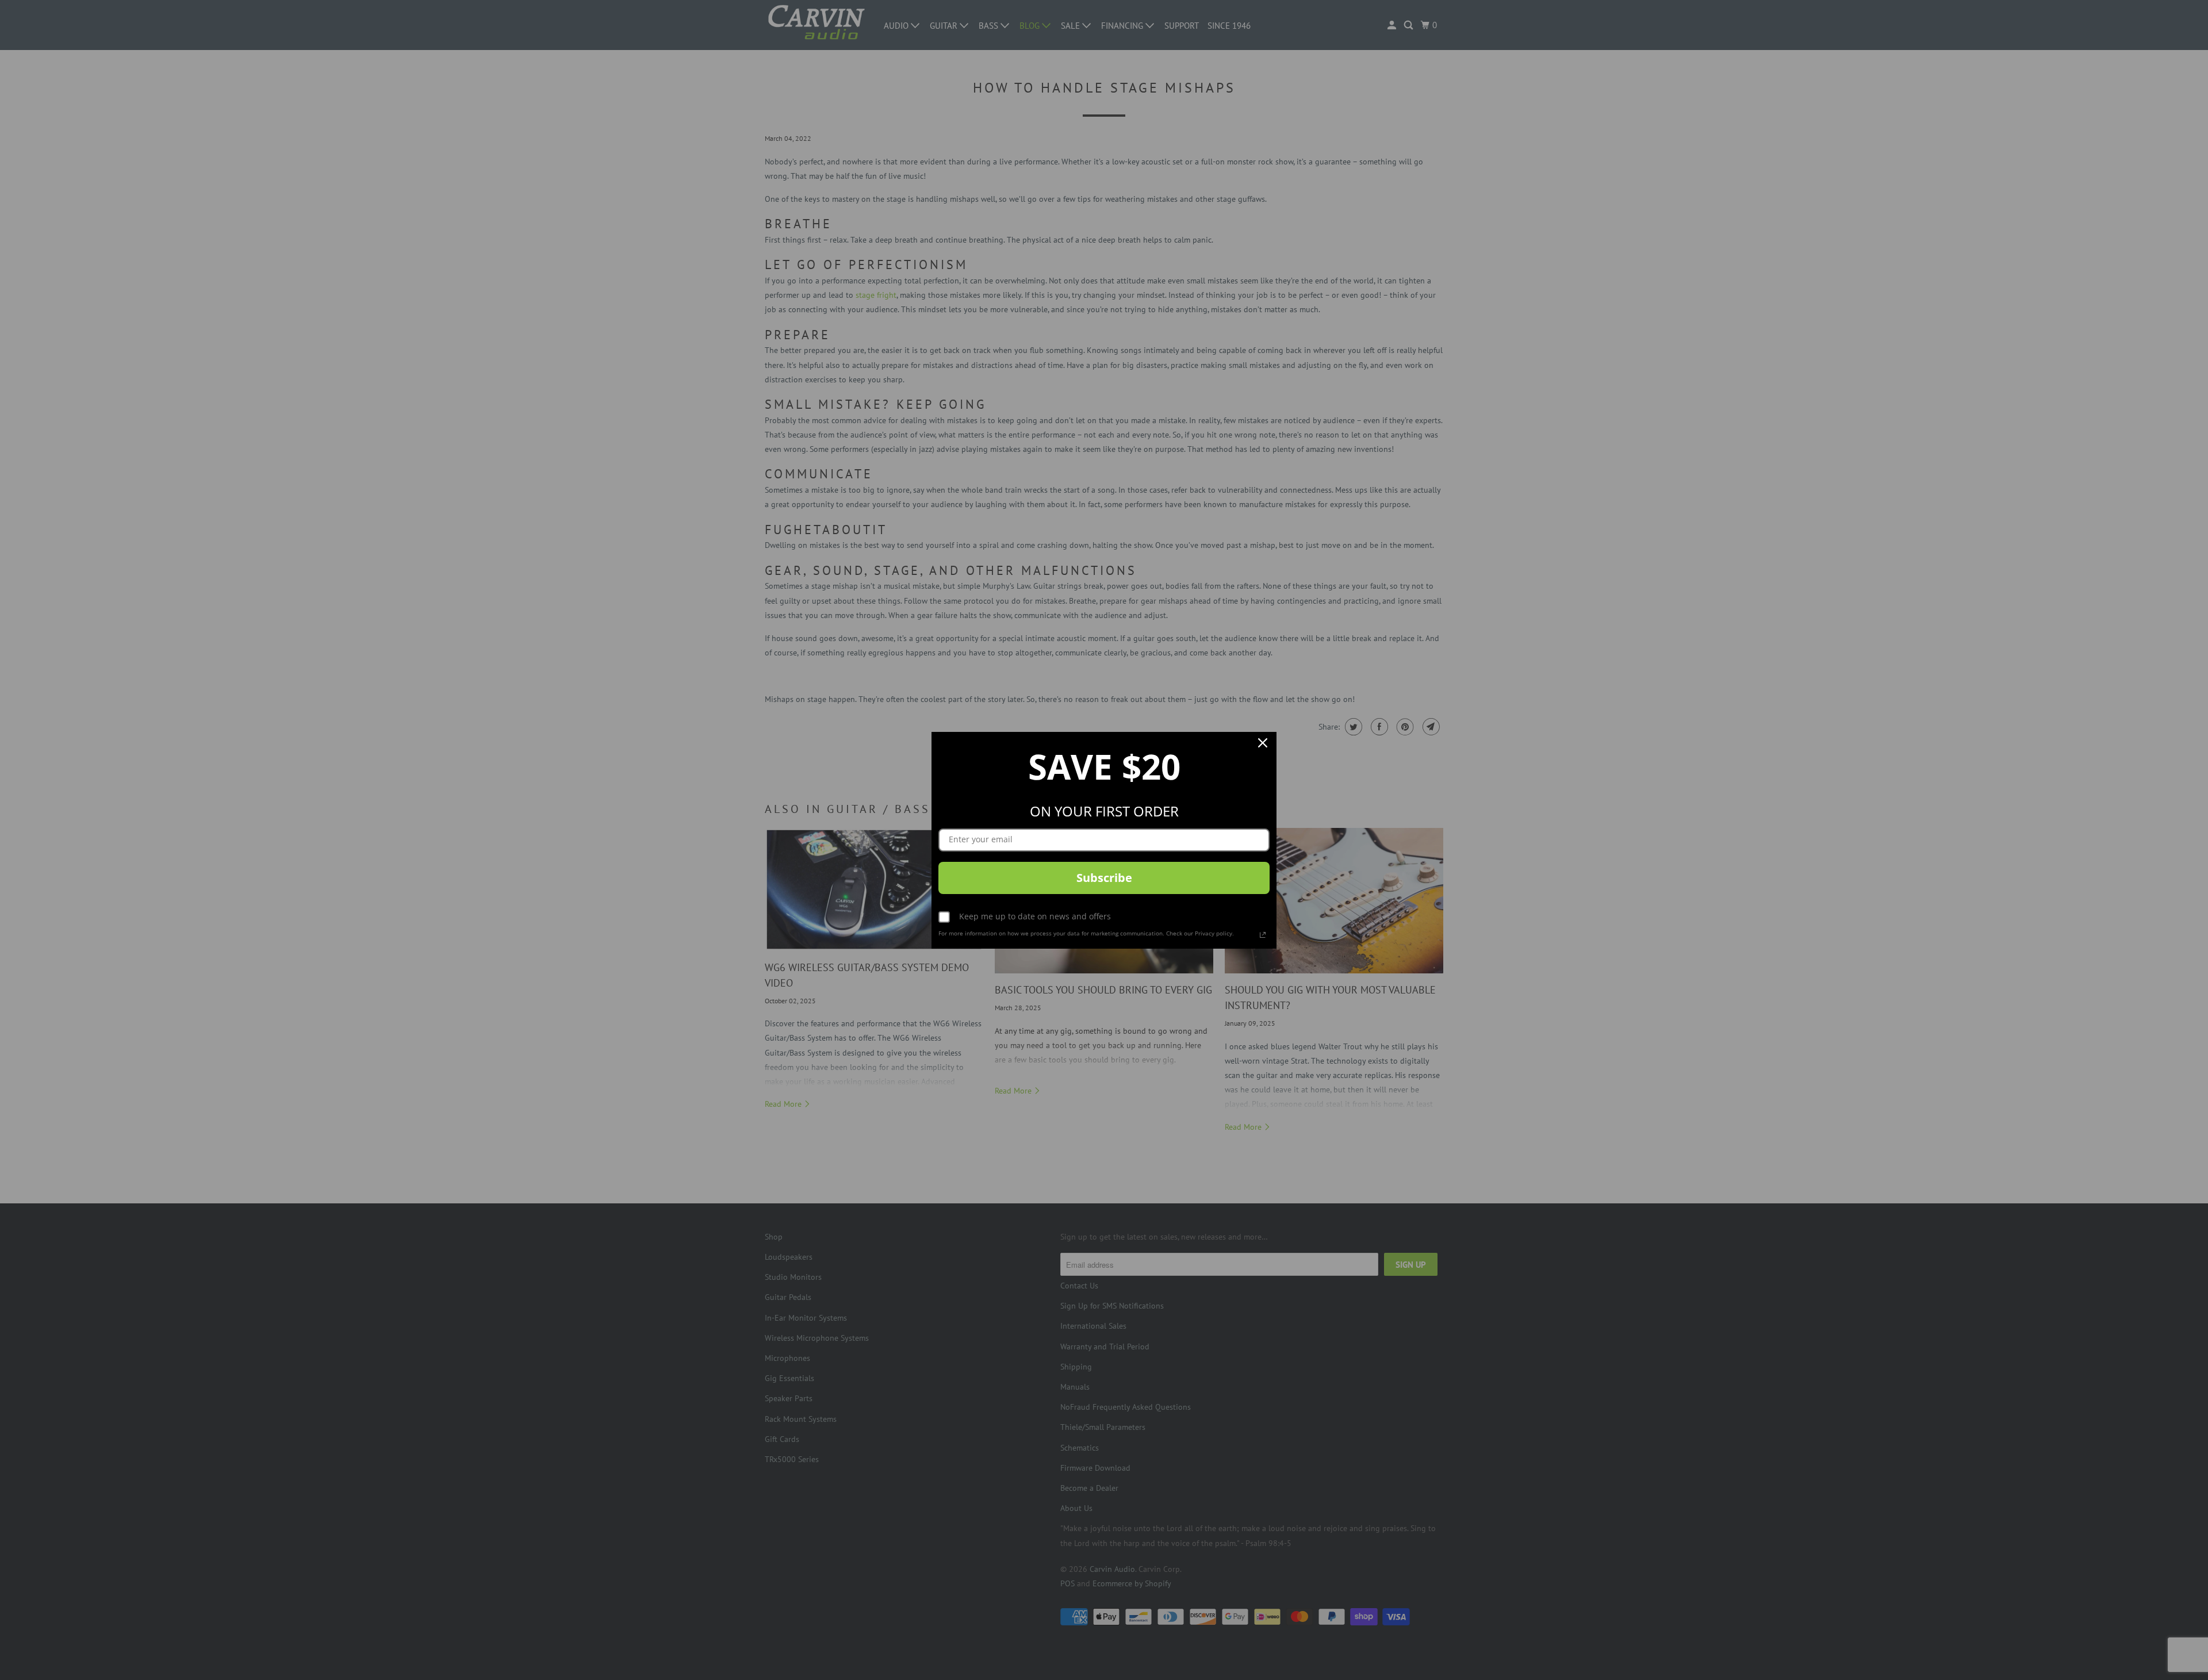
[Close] (1263, 746)
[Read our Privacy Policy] (1263, 935)
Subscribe (1104, 878)
